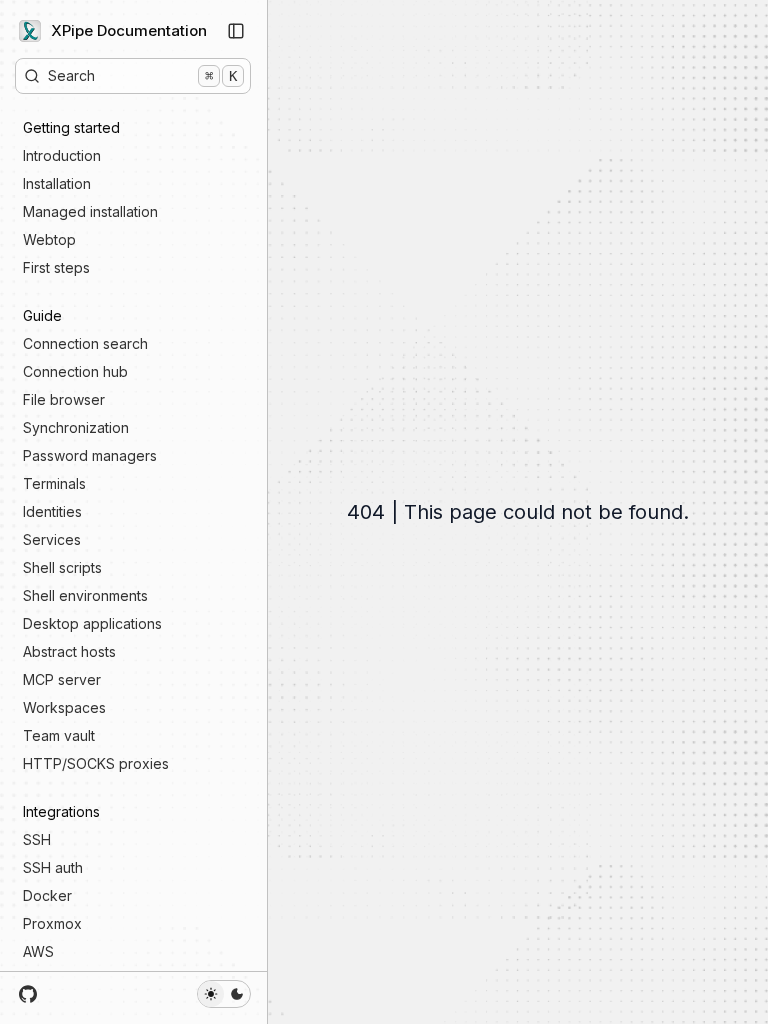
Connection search (85, 343)
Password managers (90, 455)
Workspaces (64, 707)
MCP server (62, 679)
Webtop (49, 239)
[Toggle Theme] (224, 994)
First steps (56, 267)
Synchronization (76, 427)
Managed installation (90, 211)
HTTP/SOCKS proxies (96, 763)
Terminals (54, 483)
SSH (37, 839)
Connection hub (75, 371)
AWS (38, 951)
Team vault (59, 735)
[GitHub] (29, 994)
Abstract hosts (69, 651)
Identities (52, 511)
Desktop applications (92, 623)
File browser (64, 399)
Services (52, 539)
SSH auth (53, 867)
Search (142, 75)
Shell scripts (62, 567)
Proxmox (52, 923)
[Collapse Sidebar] (236, 31)
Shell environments (85, 595)
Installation (57, 183)
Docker (47, 895)
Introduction (62, 155)
